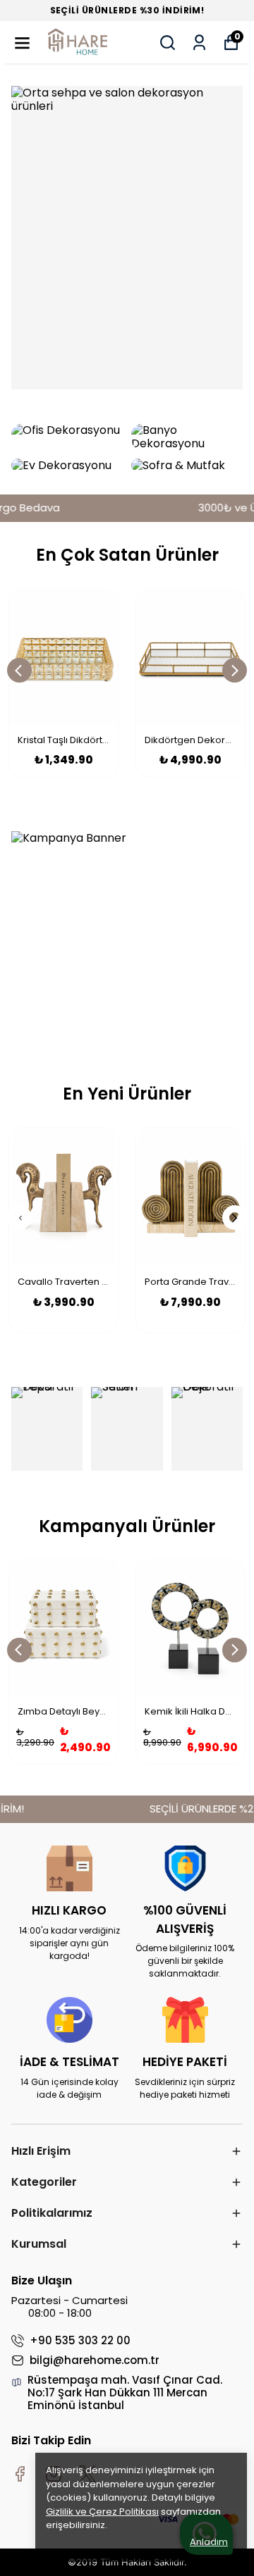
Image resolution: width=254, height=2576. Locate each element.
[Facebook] (20, 2474)
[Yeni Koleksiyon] (127, 238)
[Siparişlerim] (199, 43)
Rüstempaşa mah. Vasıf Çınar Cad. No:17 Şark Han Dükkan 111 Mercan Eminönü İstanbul (125, 2393)
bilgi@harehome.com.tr (95, 2360)
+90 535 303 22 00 (80, 2341)
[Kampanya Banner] (127, 935)
